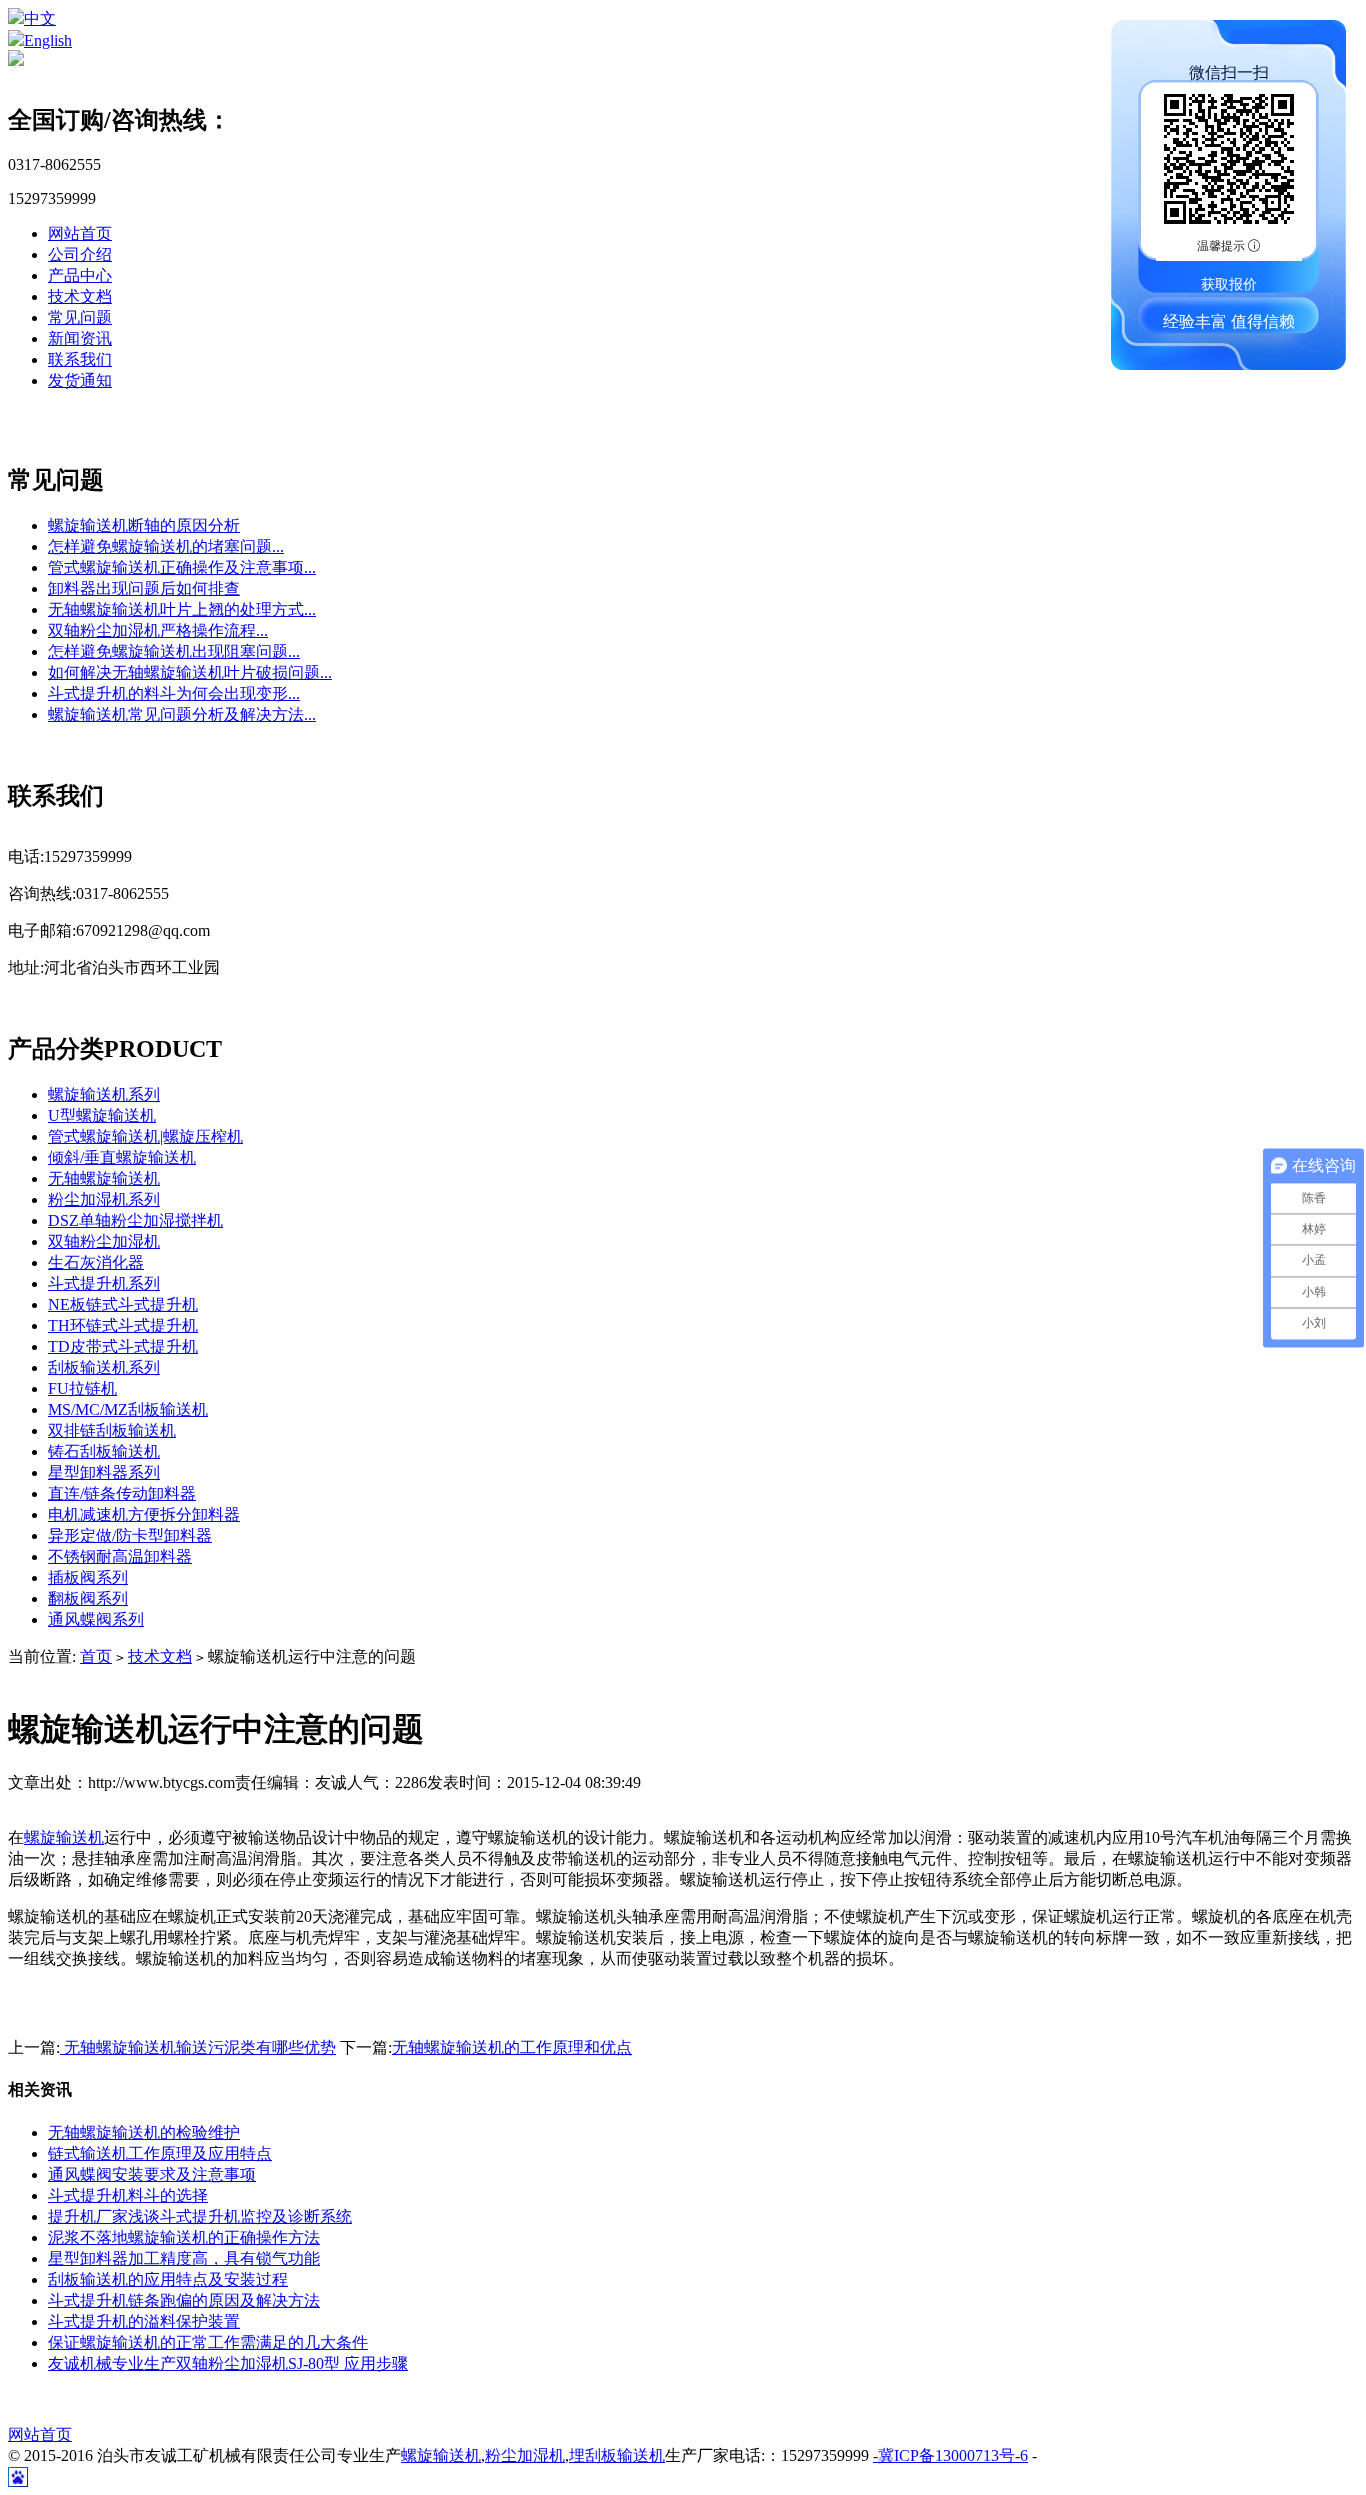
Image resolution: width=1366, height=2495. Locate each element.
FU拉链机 (82, 1388)
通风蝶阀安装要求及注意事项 (152, 2174)
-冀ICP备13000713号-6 (950, 2455)
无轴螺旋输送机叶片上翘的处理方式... (182, 609)
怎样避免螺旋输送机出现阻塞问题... (174, 651)
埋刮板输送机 (617, 2455)
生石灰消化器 (96, 1262)
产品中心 (80, 275)
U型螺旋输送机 (102, 1115)
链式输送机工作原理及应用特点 (160, 2153)
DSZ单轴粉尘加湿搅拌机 (135, 1220)
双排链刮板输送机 (112, 1430)
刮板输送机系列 (104, 1367)
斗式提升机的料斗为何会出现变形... (174, 693)
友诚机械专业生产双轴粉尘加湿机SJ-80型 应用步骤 (228, 2363)
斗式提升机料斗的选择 (128, 2195)
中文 (40, 18)
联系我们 (80, 359)
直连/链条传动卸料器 (122, 1493)
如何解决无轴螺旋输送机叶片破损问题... (190, 672)
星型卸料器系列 (104, 1472)
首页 (96, 1656)
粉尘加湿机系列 (104, 1199)
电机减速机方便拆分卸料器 (144, 1514)
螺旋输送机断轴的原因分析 (144, 525)
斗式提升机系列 (104, 1283)
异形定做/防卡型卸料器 (130, 1535)
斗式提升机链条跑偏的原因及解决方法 (184, 2300)
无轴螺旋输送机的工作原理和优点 (512, 2047)
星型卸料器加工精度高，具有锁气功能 (184, 2258)
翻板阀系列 (88, 1598)
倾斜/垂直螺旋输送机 (122, 1157)
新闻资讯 (80, 338)
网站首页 (80, 233)
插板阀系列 (88, 1577)
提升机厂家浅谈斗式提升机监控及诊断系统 (200, 2216)
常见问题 (80, 317)
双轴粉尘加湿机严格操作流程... (158, 630)
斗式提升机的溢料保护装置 (144, 2321)
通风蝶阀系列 (96, 1619)
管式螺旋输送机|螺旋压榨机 (145, 1136)
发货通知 (80, 380)
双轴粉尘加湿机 (104, 1241)
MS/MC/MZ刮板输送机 (128, 1409)
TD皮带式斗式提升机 (123, 1346)
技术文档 (80, 296)
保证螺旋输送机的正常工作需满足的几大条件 (208, 2342)
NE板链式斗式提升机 (123, 1304)
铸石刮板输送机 (104, 1451)
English (48, 40)
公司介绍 (80, 254)
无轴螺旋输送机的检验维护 (144, 2132)
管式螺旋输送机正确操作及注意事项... (182, 567)
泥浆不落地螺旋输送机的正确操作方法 (184, 2237)
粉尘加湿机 (525, 2455)
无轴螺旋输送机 (104, 1178)
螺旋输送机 (64, 1837)
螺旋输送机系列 (104, 1094)
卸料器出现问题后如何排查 (144, 588)
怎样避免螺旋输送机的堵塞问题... (166, 546)
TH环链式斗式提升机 (123, 1325)
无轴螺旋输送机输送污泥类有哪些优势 (198, 2047)
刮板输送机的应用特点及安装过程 (168, 2279)
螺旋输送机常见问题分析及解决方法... (182, 714)
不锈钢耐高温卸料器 (120, 1556)
